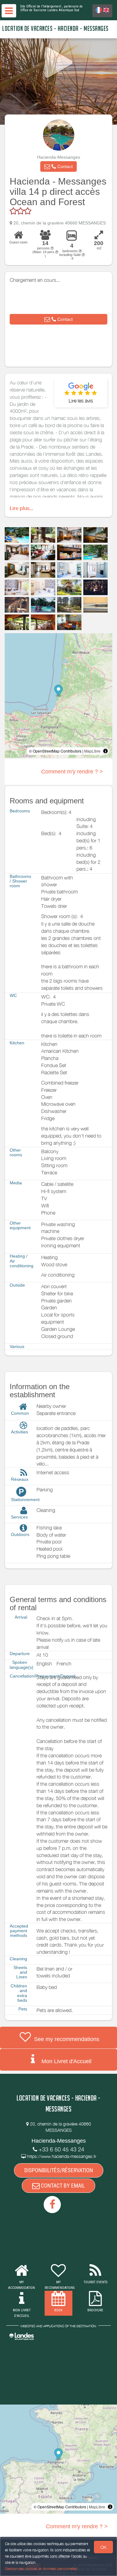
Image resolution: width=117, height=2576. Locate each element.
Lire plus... (21, 508)
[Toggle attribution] (105, 751)
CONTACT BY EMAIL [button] (62, 2186)
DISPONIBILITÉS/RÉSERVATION (59, 2170)
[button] (58, 166)
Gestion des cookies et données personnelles (41, 2569)
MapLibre (92, 751)
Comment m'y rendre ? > (72, 772)
